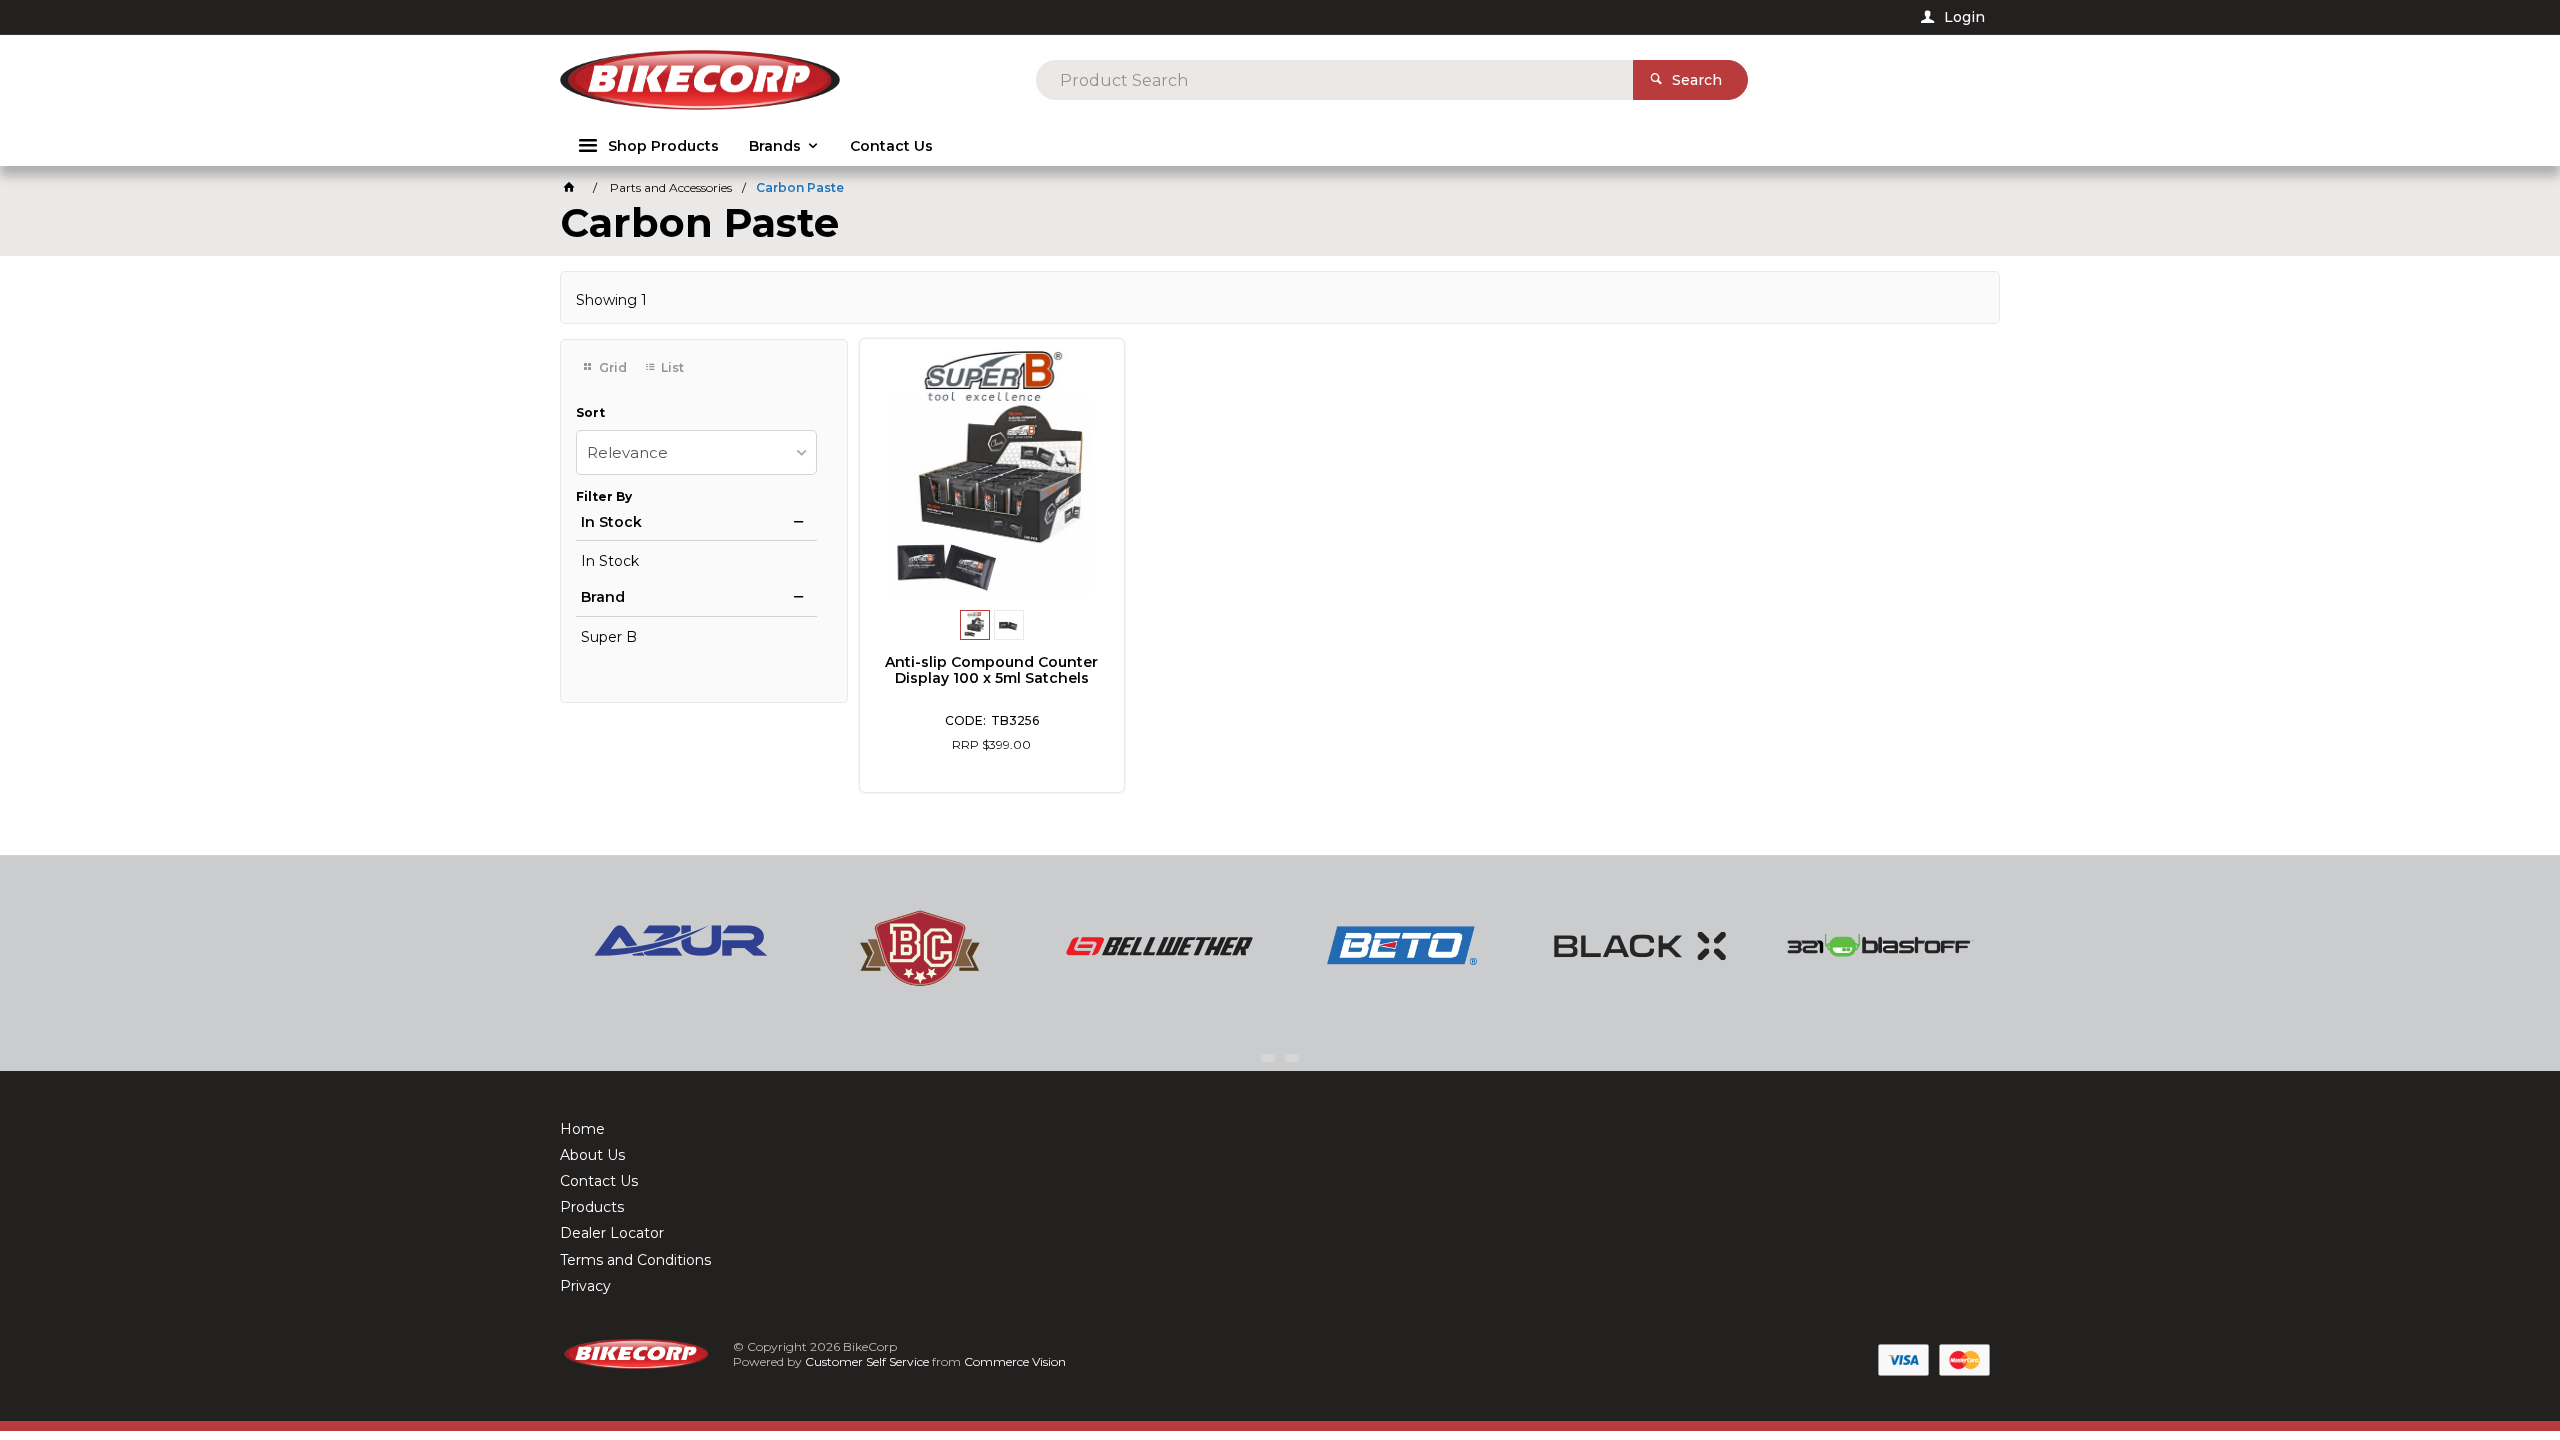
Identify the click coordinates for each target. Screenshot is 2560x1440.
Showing (611, 300)
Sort (590, 413)
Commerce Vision (1015, 1361)
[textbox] (1334, 80)
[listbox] (696, 452)
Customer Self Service (867, 1361)
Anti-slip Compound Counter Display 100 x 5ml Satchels (991, 670)
